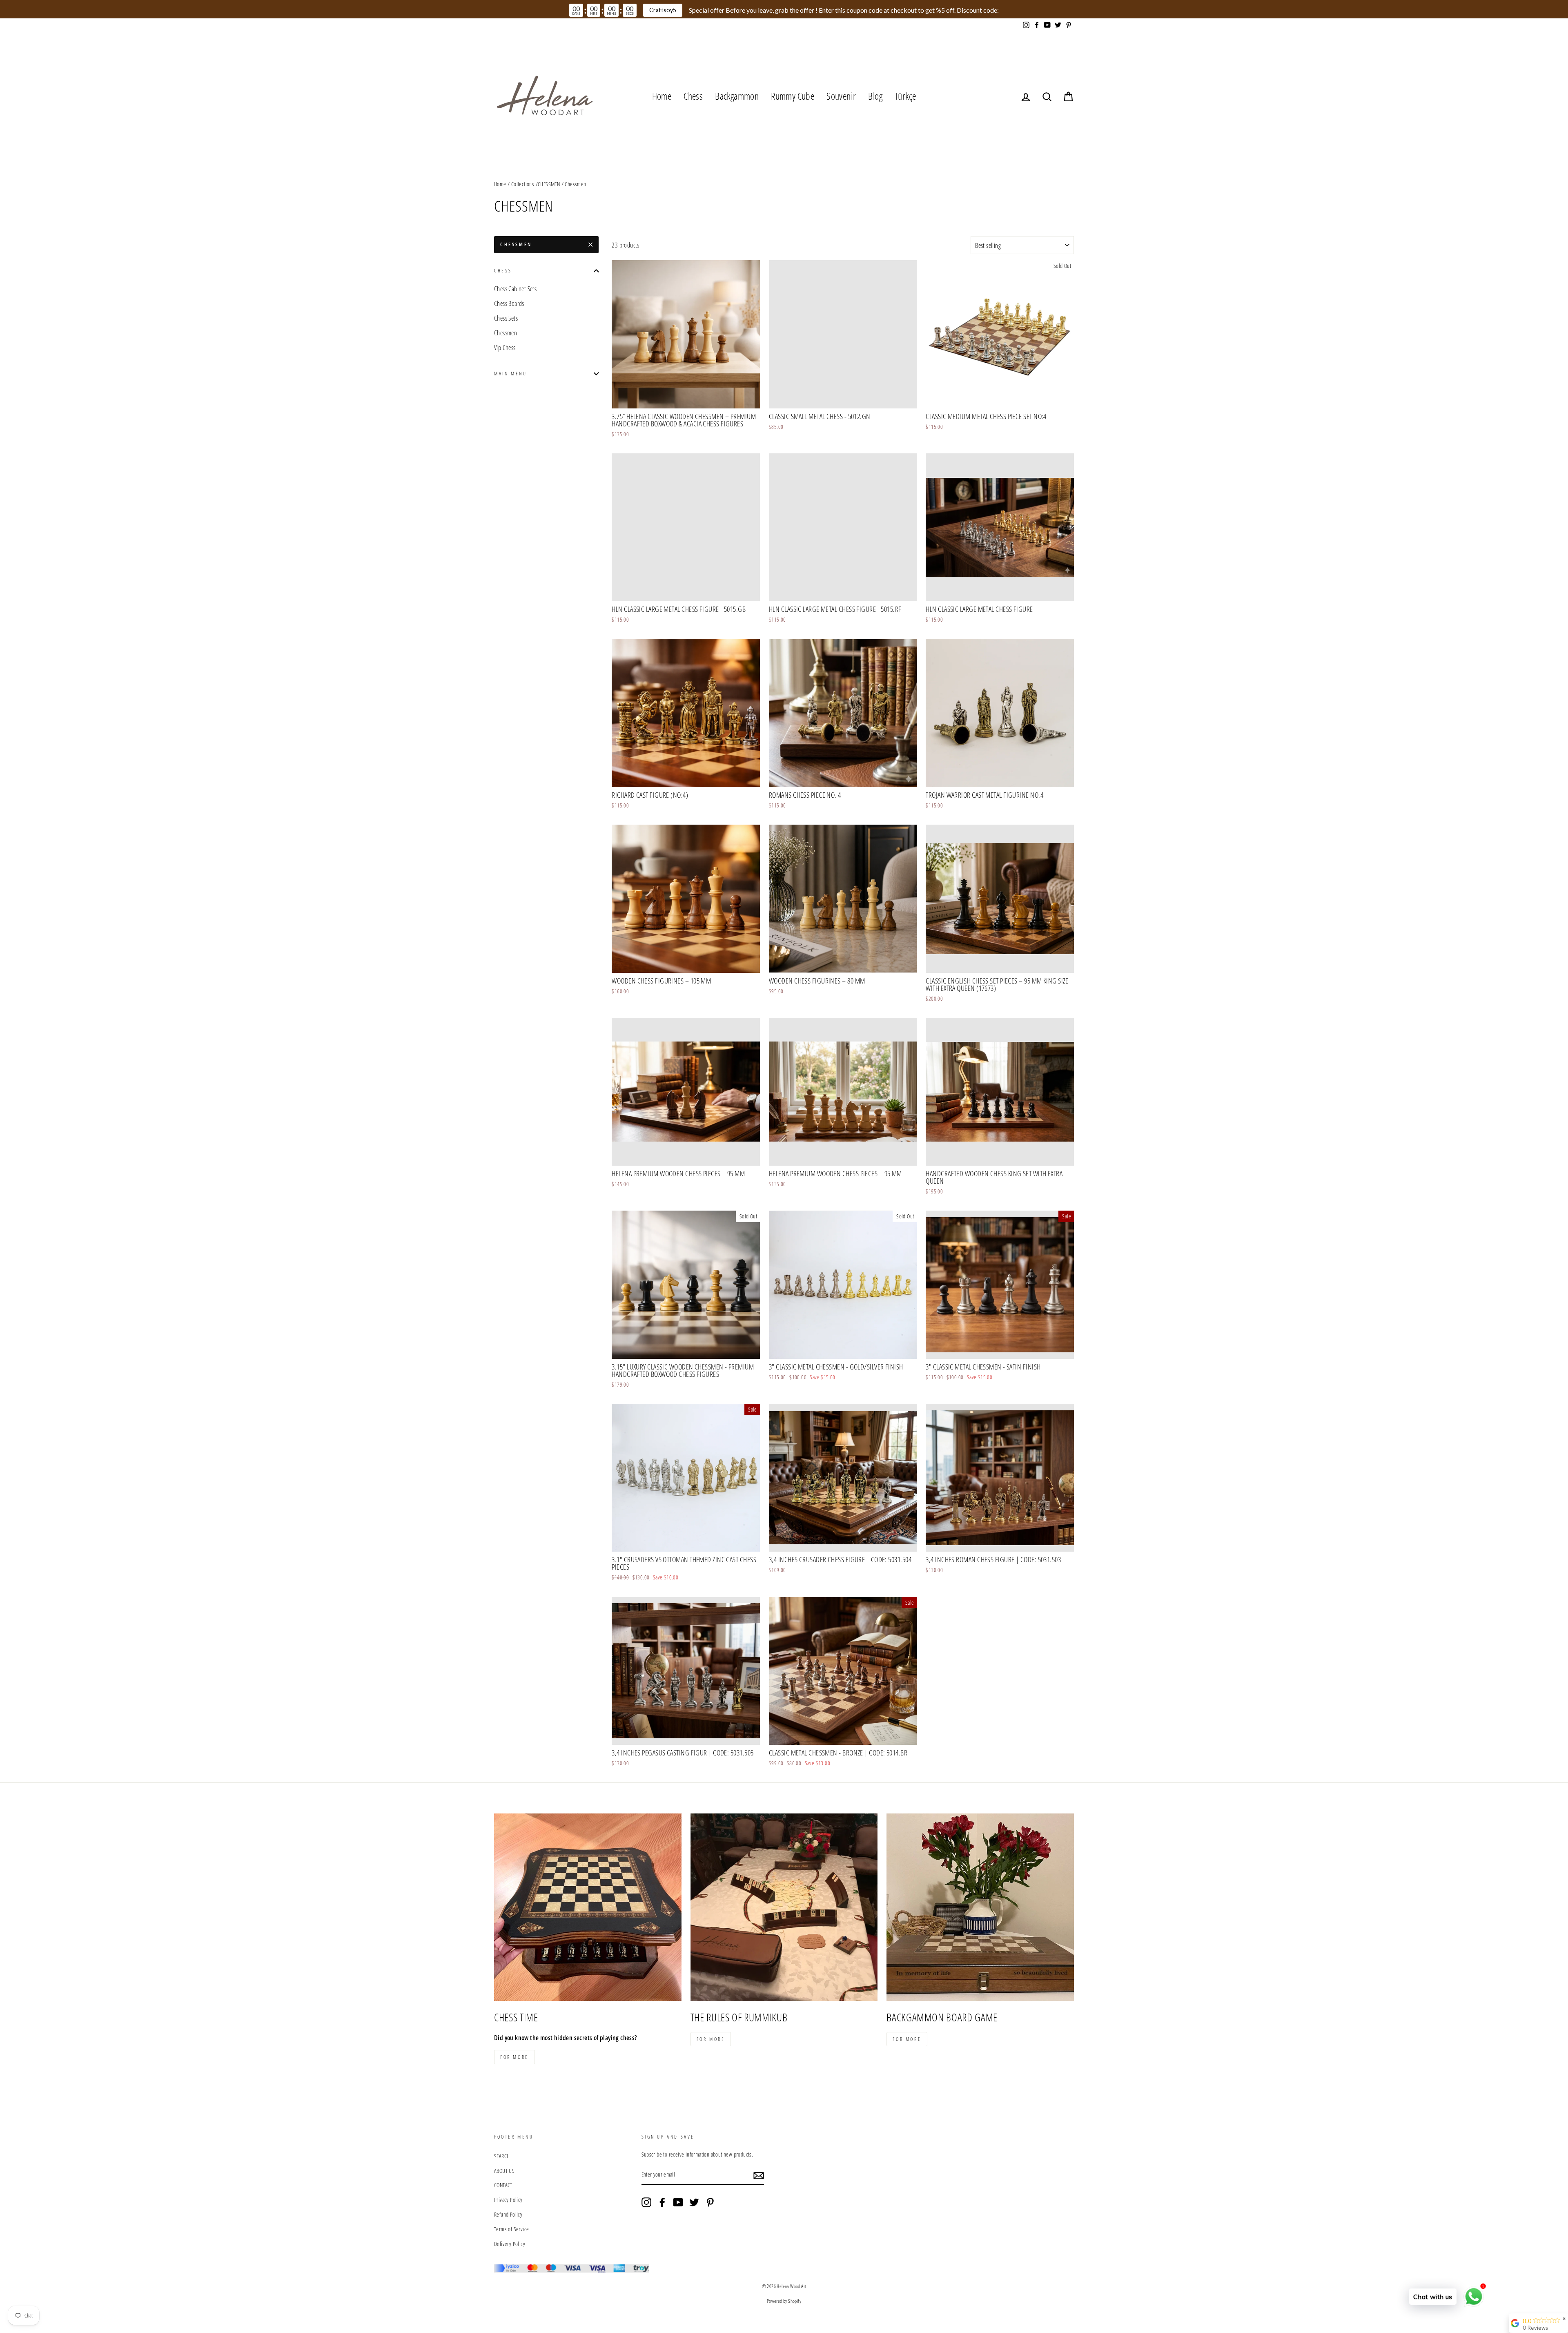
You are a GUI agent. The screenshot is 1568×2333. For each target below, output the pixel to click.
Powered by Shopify (784, 2301)
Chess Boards (509, 303)
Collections (523, 184)
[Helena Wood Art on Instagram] (646, 2202)
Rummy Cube (793, 96)
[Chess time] (588, 1907)
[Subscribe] (759, 2175)
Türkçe (905, 96)
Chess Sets (506, 318)
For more (514, 2057)
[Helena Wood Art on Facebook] (662, 2202)
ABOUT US (504, 2171)
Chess (693, 96)
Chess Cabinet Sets (515, 289)
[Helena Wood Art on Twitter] (694, 2202)
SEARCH (502, 2156)
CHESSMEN (549, 184)
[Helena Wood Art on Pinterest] (710, 2202)
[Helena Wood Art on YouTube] (678, 2202)
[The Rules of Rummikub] (784, 1907)
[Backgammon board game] (980, 1907)
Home (662, 96)
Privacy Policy (508, 2200)
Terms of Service (511, 2229)
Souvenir (841, 96)
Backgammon (737, 96)
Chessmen (506, 333)
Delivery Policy (510, 2244)
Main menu (510, 374)
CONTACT (503, 2185)
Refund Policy (508, 2214)
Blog (875, 96)
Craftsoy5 (663, 10)
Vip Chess (505, 348)
